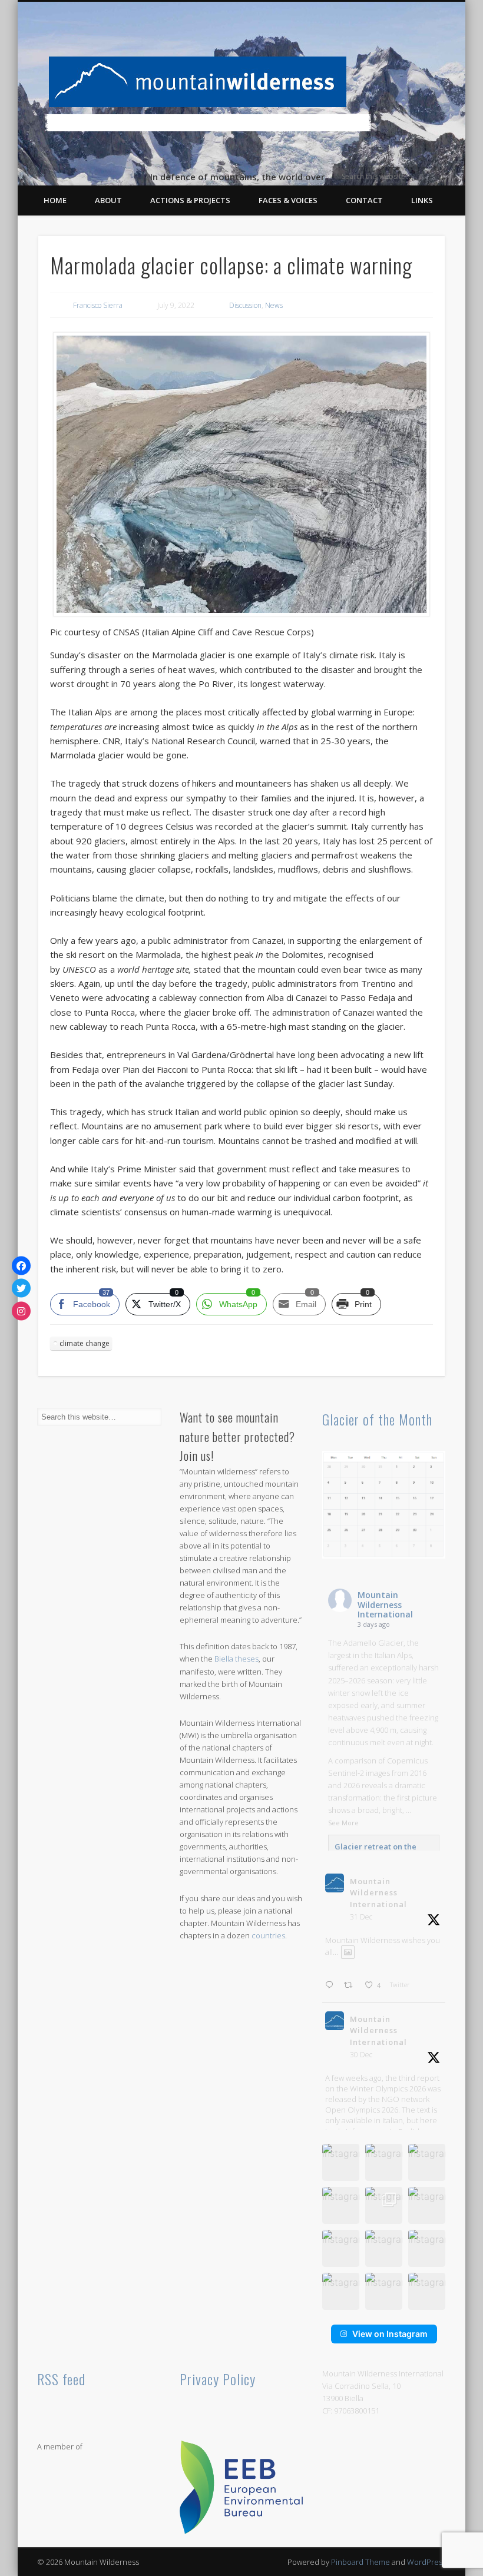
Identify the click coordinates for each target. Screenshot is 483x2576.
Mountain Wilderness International (385, 1605)
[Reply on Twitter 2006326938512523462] (332, 1985)
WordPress (426, 2562)
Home (55, 200)
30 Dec (361, 2055)
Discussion (245, 305)
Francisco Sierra (98, 305)
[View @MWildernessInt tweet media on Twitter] (348, 1952)
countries (268, 1935)
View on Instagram (390, 2334)
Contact (364, 200)
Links (422, 200)
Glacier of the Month (377, 1419)
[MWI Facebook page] (21, 1265)
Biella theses (236, 1659)
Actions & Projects (190, 200)
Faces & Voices (288, 200)
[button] (341, 2162)
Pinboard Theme (360, 2562)
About (108, 200)
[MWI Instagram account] (21, 1311)
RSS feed (61, 2379)
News (274, 305)
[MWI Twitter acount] (21, 1288)
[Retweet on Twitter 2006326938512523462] (351, 1985)
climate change (85, 1343)
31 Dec (361, 1917)
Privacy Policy (218, 2379)
